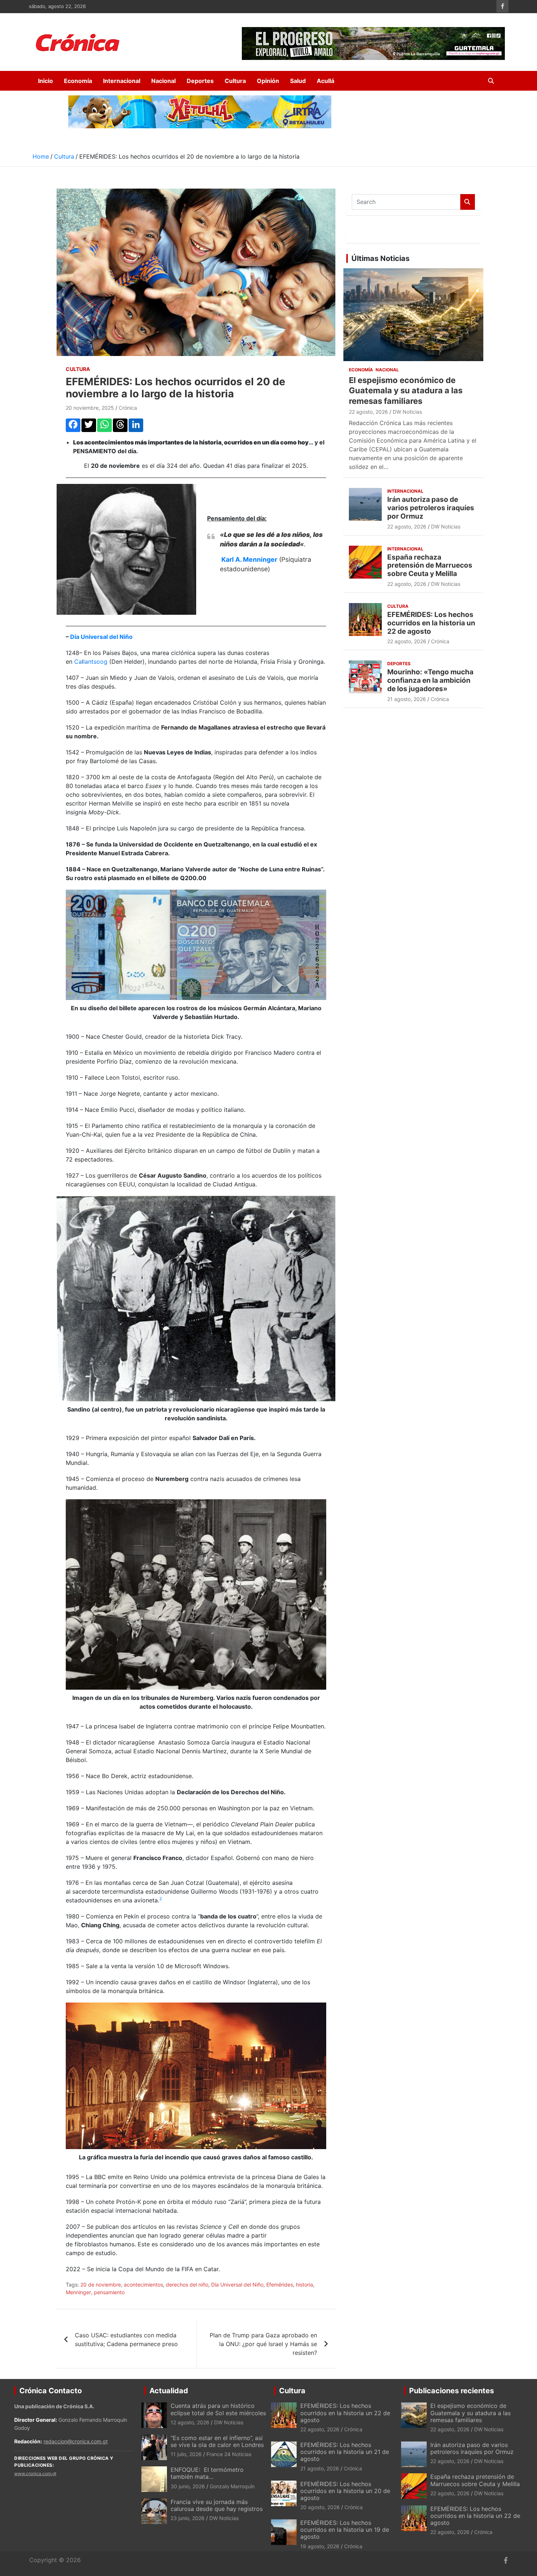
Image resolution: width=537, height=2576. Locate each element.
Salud (298, 81)
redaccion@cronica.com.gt (76, 2441)
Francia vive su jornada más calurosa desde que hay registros (217, 2505)
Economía (78, 81)
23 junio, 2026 (188, 2518)
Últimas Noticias (380, 258)
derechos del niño (187, 2285)
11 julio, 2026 (186, 2454)
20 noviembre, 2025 (90, 408)
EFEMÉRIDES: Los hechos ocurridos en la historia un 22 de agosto (431, 623)
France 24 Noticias (229, 2454)
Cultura (235, 81)
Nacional (163, 81)
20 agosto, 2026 (320, 2507)
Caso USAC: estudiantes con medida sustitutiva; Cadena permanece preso (126, 2340)
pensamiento (109, 2292)
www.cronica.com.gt (35, 2473)
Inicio (45, 81)
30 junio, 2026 (188, 2486)
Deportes (200, 81)
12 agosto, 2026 (190, 2422)
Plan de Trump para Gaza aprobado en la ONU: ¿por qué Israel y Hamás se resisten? (263, 2344)
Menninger (78, 2292)
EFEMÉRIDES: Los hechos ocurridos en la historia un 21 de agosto (345, 2452)
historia (304, 2285)
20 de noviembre (101, 2285)
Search (468, 202)
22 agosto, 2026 (368, 412)
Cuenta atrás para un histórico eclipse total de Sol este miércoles (218, 2409)
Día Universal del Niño (101, 637)
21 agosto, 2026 (407, 699)
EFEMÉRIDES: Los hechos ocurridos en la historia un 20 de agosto (345, 2491)
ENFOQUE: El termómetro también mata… (207, 2473)
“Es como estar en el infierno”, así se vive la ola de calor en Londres (217, 2441)
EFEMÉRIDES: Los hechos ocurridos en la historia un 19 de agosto (345, 2530)
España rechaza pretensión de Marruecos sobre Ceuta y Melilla (430, 566)
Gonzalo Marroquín (232, 2486)
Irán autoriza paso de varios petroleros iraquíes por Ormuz (431, 508)
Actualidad (169, 2391)
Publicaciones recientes (452, 2391)
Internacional (122, 81)
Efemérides (280, 2285)
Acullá (325, 81)
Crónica (128, 408)
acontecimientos (143, 2285)
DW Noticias (407, 412)
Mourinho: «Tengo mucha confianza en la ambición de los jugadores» (430, 680)
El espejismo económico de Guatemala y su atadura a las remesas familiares (406, 391)
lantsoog (95, 662)
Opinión (268, 81)
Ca (78, 662)
